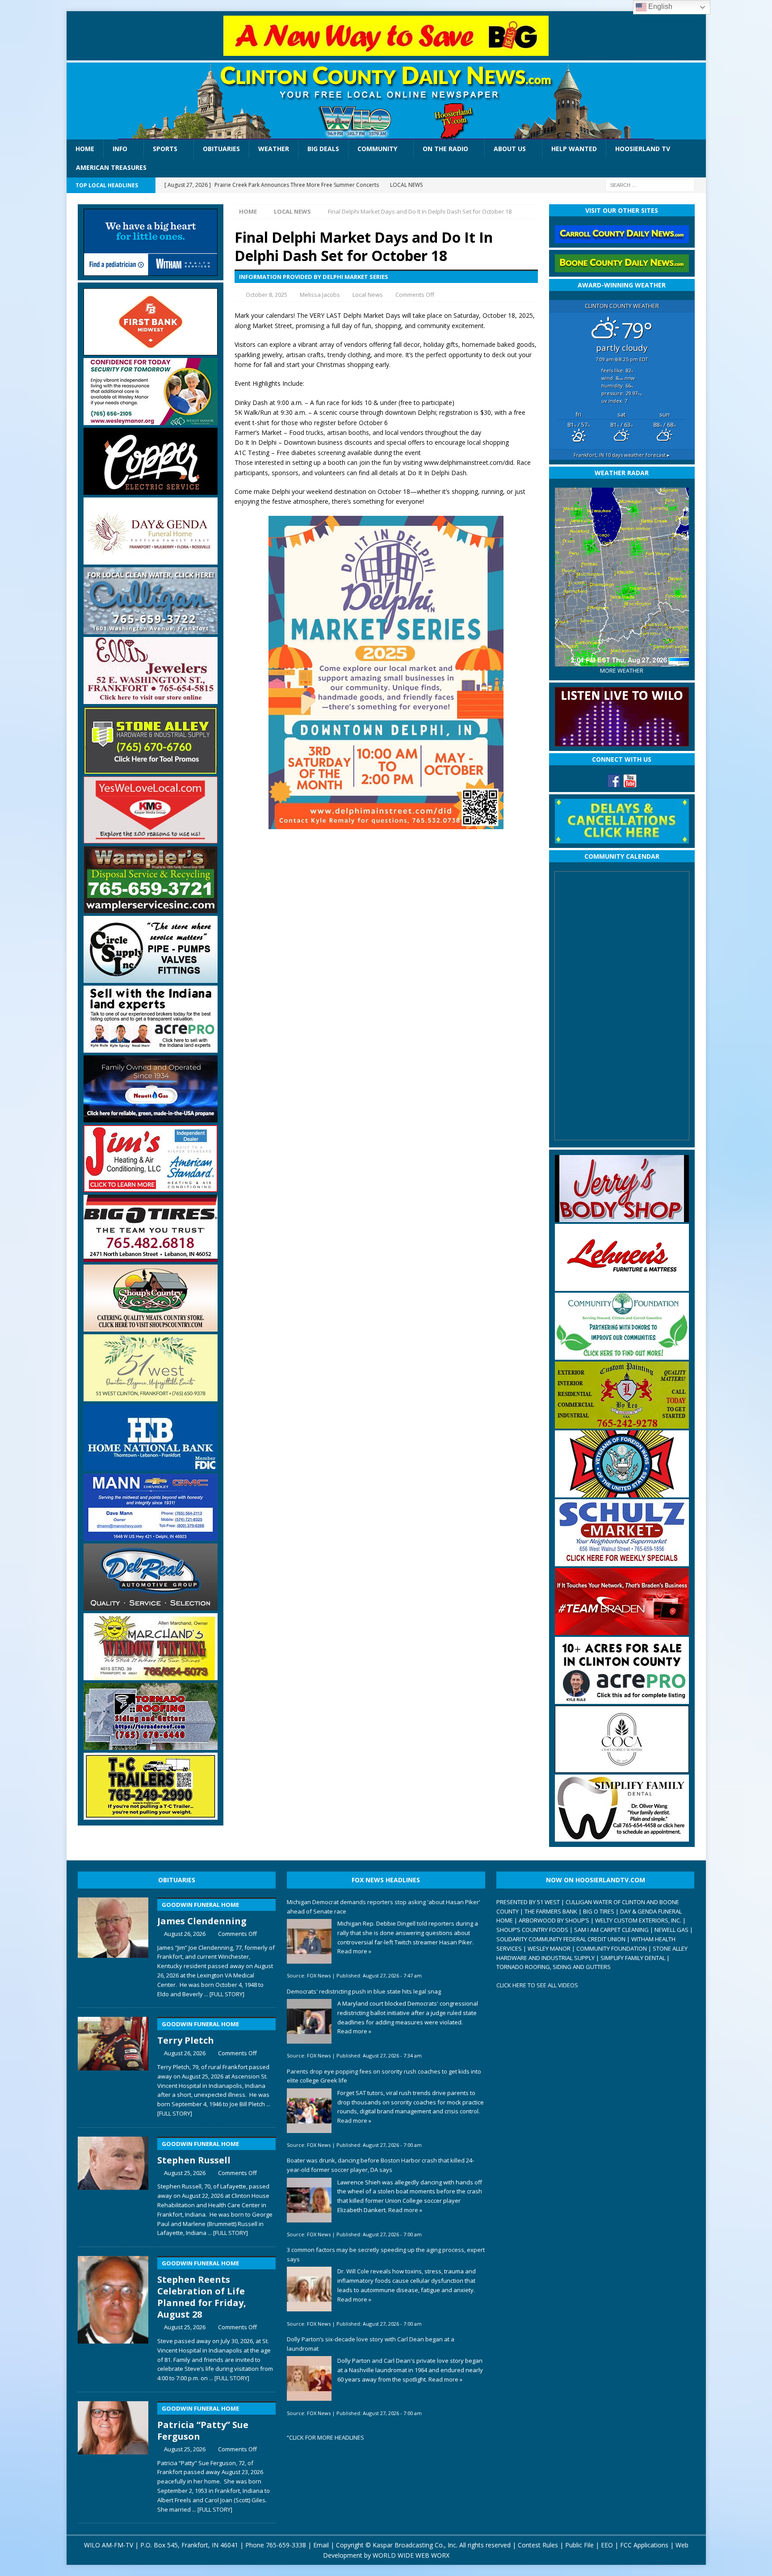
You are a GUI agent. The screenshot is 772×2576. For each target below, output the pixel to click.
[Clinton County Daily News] (386, 101)
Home (85, 149)
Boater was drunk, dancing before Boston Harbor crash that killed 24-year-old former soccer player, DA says (380, 2165)
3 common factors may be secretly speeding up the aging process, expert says (386, 2254)
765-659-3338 (286, 2545)
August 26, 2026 (185, 1934)
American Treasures (111, 167)
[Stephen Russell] (113, 2185)
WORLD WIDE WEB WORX (411, 2555)
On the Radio (445, 149)
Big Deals (323, 149)
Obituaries (221, 149)
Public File (579, 2545)
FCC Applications (644, 2545)
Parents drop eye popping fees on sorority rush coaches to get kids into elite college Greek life (384, 2076)
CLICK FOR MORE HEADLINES (327, 2437)
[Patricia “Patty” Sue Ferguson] (113, 2455)
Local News (368, 295)
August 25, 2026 (185, 2173)
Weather (274, 149)
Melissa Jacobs (320, 295)
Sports (165, 149)
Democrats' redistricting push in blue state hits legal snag (364, 1991)
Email (321, 2545)
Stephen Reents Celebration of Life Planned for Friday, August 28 (202, 2290)
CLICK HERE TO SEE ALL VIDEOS (537, 1985)
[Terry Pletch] (113, 2065)
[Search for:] (650, 184)
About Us (510, 149)
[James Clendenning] (113, 1946)
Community (377, 149)
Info (120, 149)
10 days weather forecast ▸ (622, 455)
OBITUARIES (177, 1880)
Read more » (354, 1951)
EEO (607, 2545)
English (659, 6)
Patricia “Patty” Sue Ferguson (203, 2423)
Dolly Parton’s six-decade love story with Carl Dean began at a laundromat (371, 2344)
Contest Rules (538, 2545)
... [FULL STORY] (224, 1994)
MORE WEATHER (622, 671)
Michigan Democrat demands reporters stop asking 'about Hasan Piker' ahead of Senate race (384, 1907)
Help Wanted (574, 149)
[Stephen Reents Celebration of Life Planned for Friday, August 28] (113, 2317)
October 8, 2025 (266, 295)
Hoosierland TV (643, 149)
